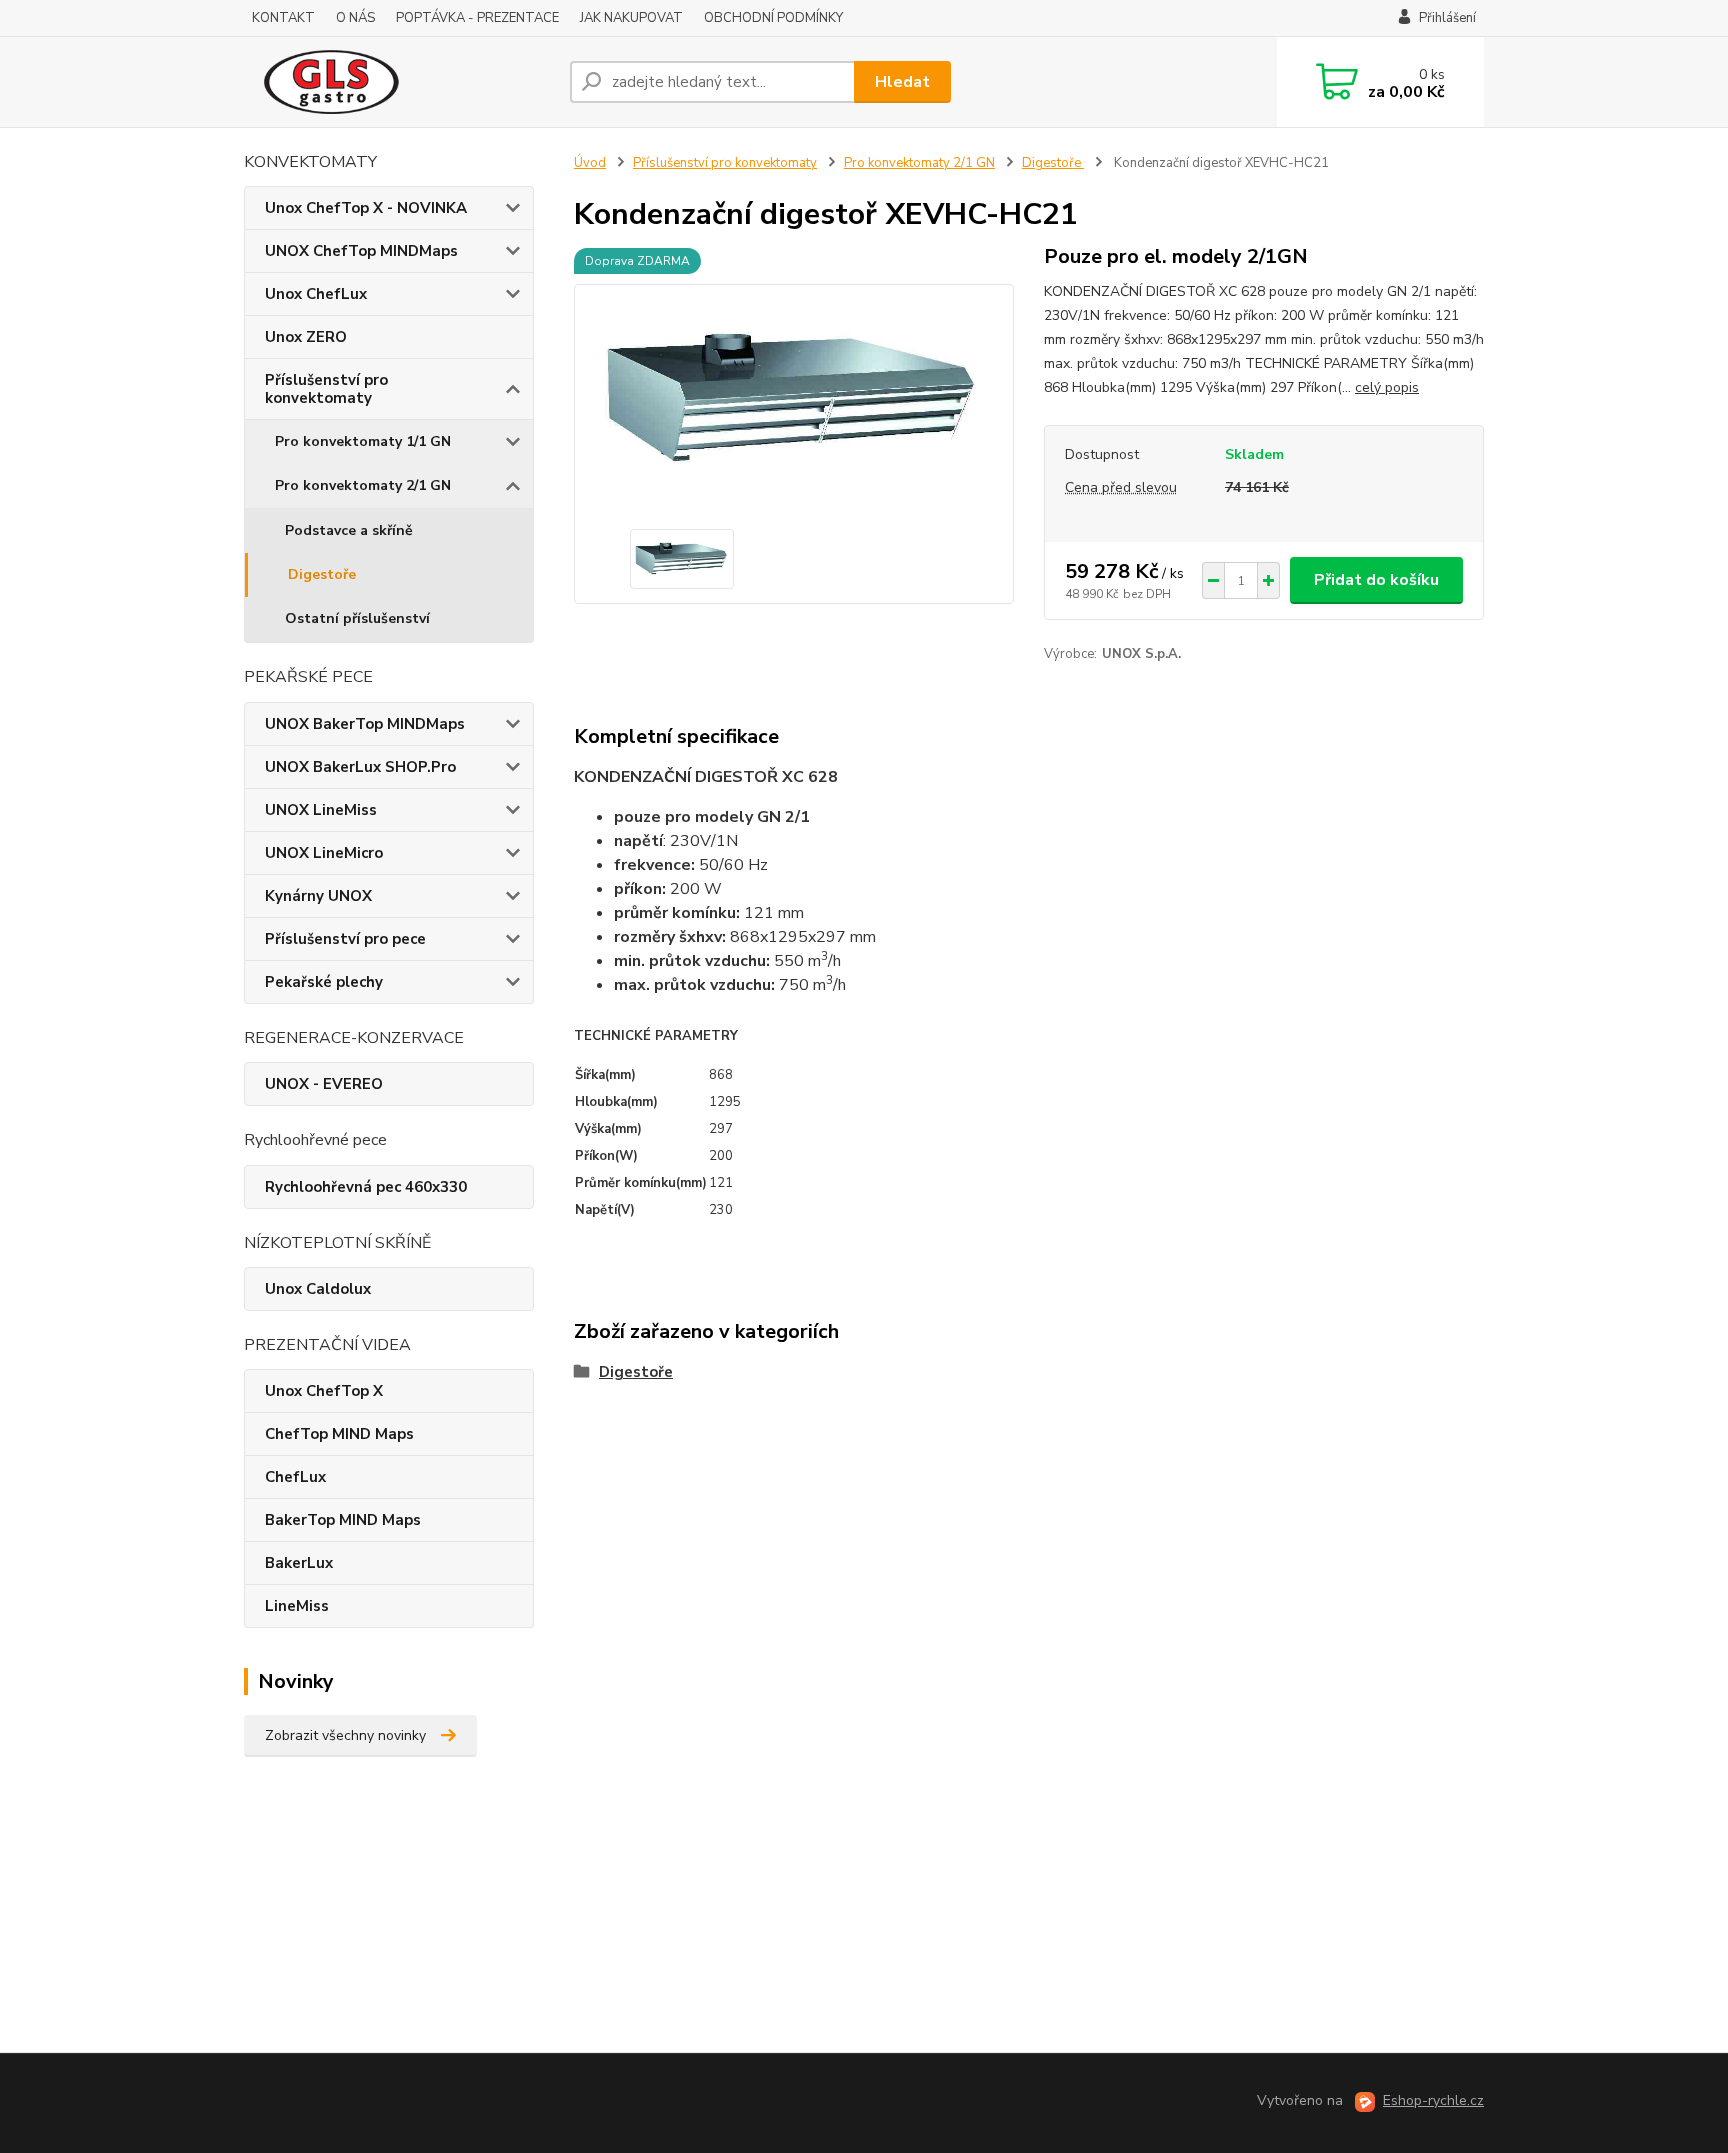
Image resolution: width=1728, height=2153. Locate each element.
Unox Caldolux (318, 1289)
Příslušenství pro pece (345, 939)
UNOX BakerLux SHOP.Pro (360, 767)
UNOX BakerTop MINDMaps (365, 724)
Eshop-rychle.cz (1433, 2100)
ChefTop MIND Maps (339, 1434)
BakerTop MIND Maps (343, 1520)
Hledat (902, 82)
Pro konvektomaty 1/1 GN (363, 441)
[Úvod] (399, 82)
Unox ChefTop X (324, 1391)
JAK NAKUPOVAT (631, 18)
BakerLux (299, 1563)
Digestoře (322, 574)
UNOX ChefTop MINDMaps (361, 251)
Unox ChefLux (316, 294)
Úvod (590, 163)
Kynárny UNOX (318, 896)
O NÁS (355, 18)
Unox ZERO (306, 337)
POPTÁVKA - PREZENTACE (477, 18)
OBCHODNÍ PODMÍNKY (773, 18)
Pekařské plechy (324, 982)
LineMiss (297, 1606)
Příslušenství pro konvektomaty (326, 389)
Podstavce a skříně (349, 530)
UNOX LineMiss (321, 810)
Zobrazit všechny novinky (345, 1735)
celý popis (1387, 387)
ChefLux (295, 1477)
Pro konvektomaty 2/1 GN (363, 485)
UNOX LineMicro (324, 853)
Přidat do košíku (1376, 580)
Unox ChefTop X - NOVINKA (366, 208)
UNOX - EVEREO (324, 1084)
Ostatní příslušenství (357, 618)
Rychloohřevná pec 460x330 (366, 1187)
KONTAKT (283, 18)
